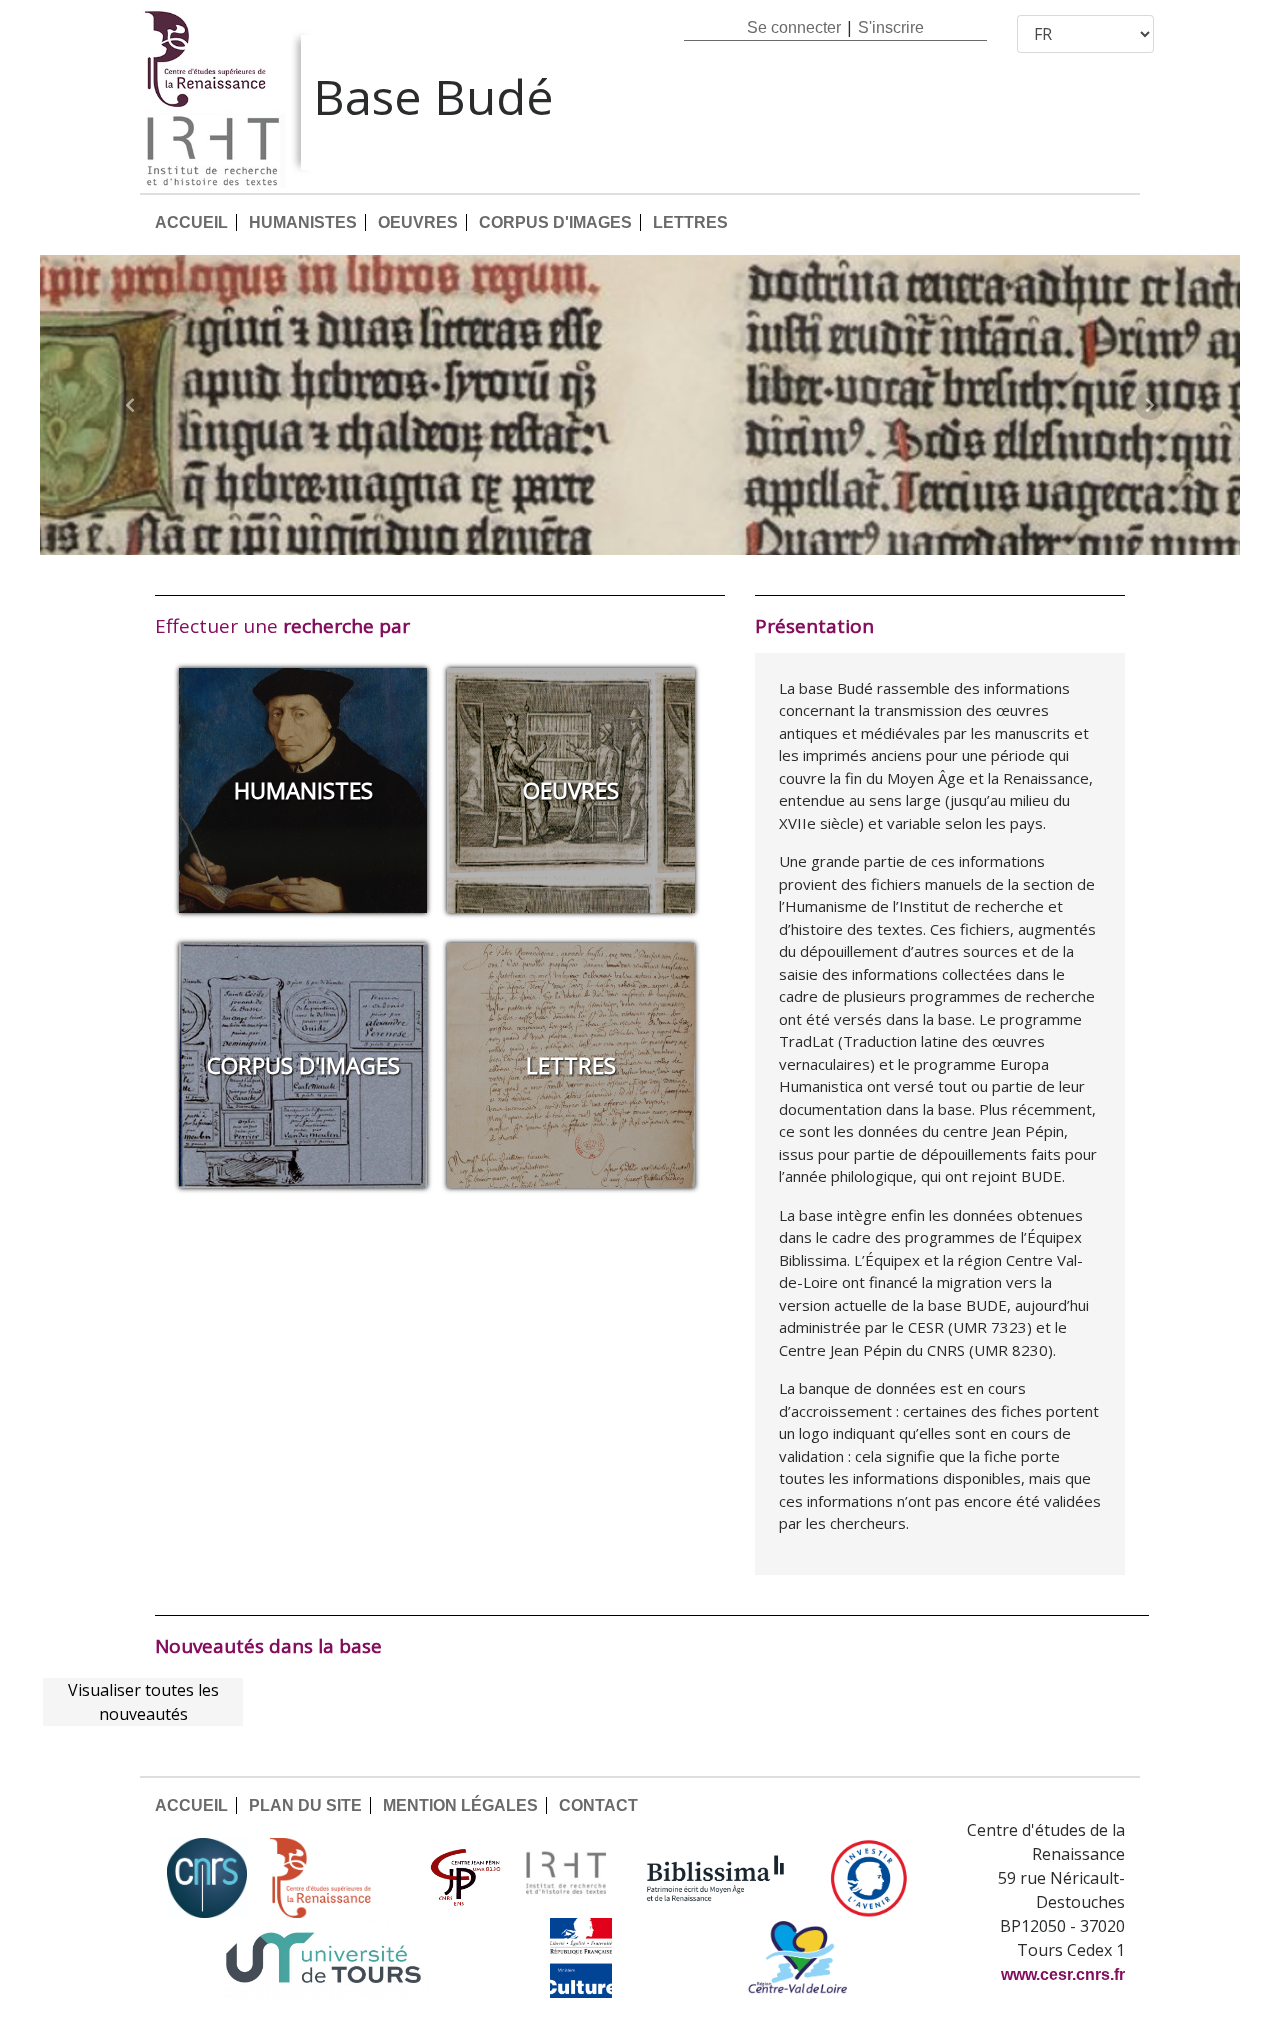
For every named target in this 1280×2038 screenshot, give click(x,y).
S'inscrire (891, 27)
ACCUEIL (191, 222)
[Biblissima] (716, 1878)
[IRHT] (566, 1878)
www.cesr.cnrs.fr (1063, 1974)
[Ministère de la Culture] (581, 1958)
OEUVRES (418, 222)
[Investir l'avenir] (869, 1878)
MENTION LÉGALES (460, 1805)
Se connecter (794, 27)
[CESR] (335, 1878)
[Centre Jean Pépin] (463, 1878)
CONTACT (598, 1805)
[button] (130, 405)
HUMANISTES (303, 222)
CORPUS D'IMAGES (555, 222)
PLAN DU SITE (305, 1805)
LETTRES (690, 222)
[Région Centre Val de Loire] (797, 1958)
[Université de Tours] (323, 1958)
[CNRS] (207, 1878)
